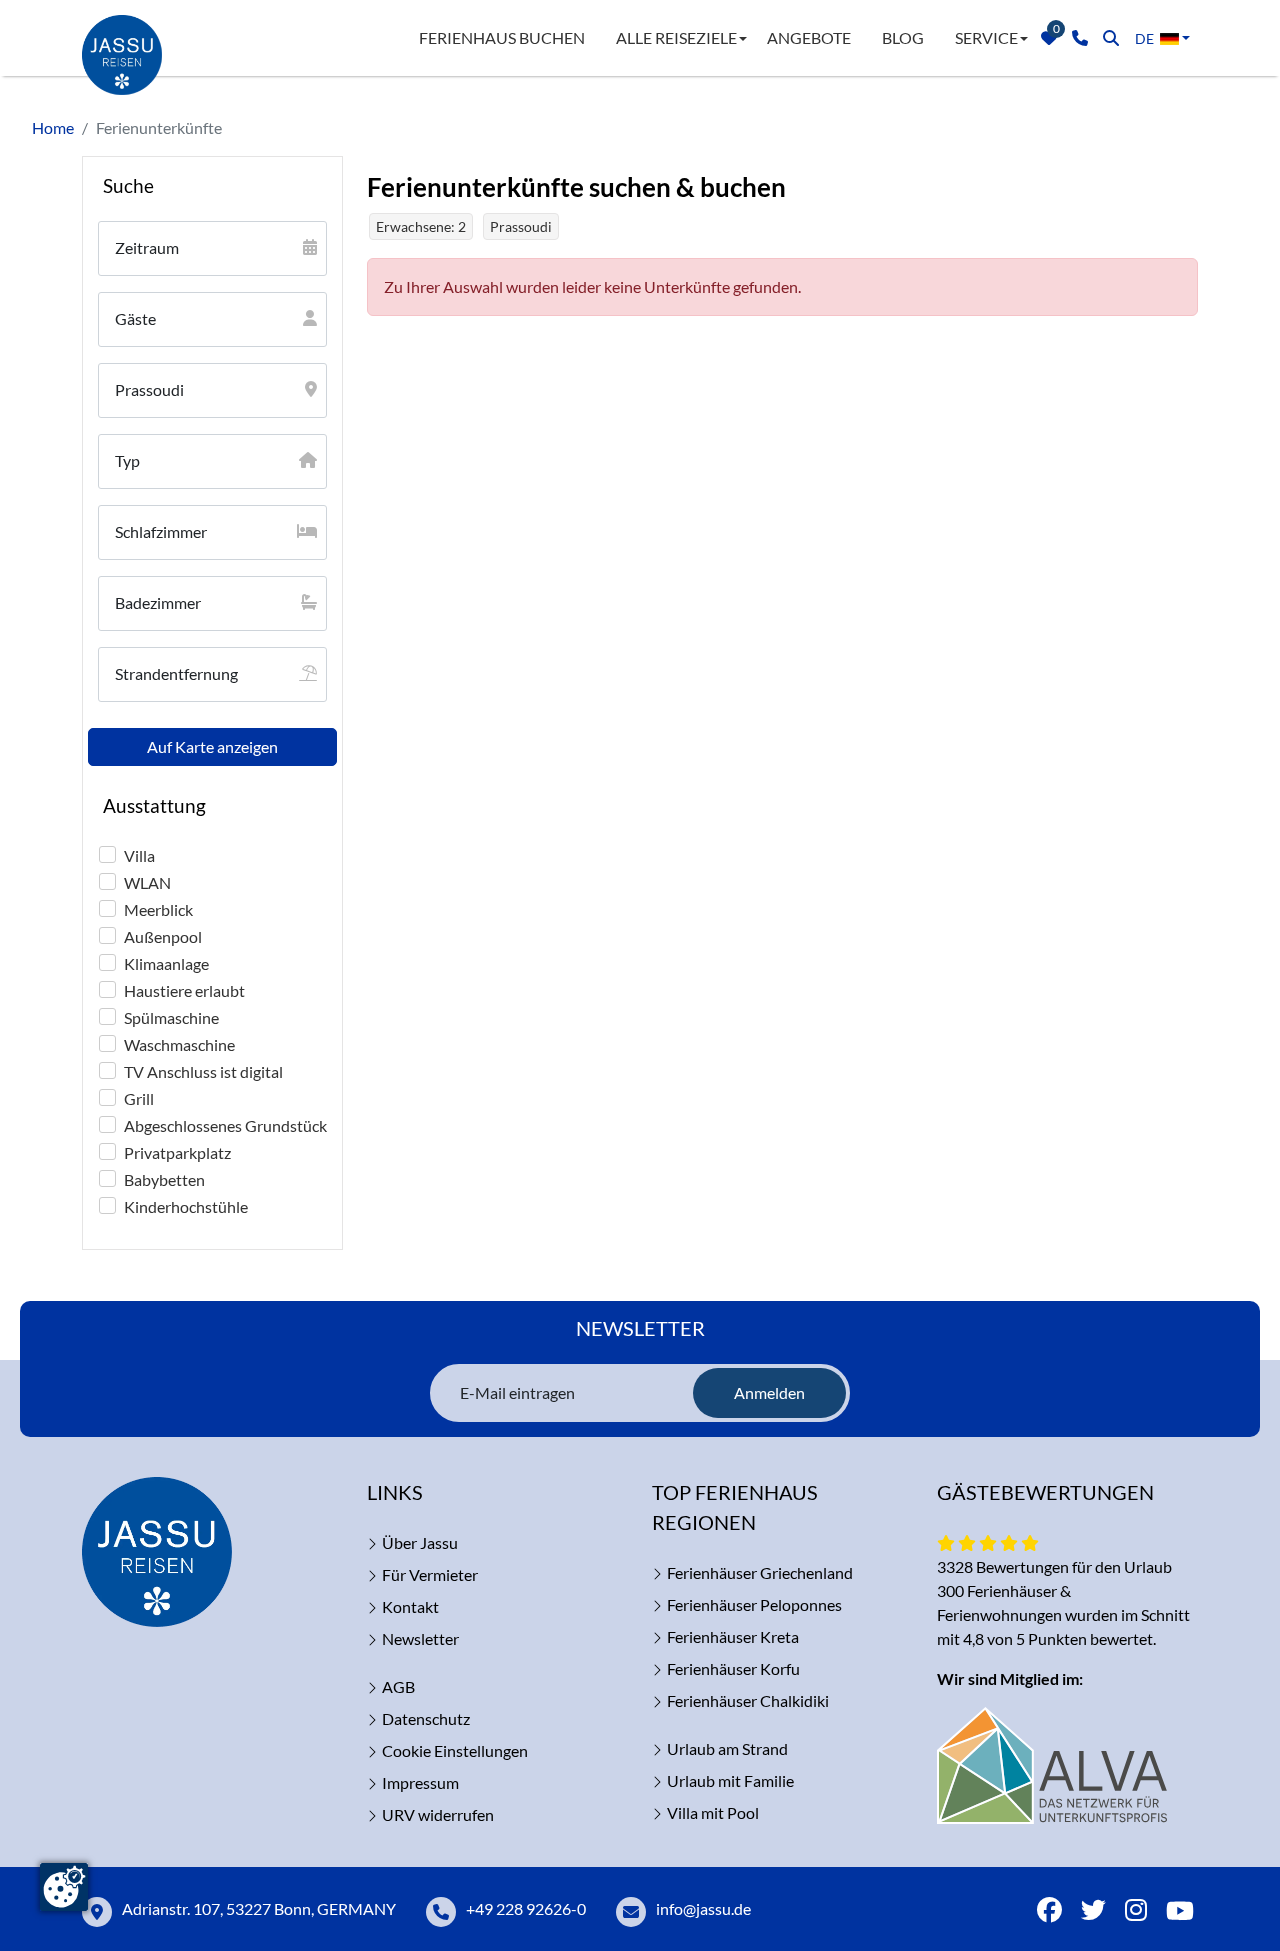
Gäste (135, 318)
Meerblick (158, 909)
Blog (903, 37)
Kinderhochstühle (186, 1206)
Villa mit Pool (713, 1812)
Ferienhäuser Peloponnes (754, 1604)
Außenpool (163, 936)
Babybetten (164, 1179)
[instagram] (1136, 1912)
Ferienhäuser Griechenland (760, 1572)
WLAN (147, 882)
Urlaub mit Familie (730, 1780)
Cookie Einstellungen (455, 1750)
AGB (398, 1686)
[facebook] (1049, 1912)
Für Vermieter (430, 1574)
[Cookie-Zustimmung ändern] (64, 1887)
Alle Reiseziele (676, 37)
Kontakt (410, 1606)
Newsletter (420, 1638)
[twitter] (1093, 1912)
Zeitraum (147, 247)
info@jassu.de (703, 1908)
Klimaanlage (166, 963)
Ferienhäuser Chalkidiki (748, 1700)
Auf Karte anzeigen (212, 746)
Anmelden (769, 1392)
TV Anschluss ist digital (203, 1071)
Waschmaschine (179, 1044)
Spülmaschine (171, 1017)
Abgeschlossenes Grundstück (225, 1125)
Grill (139, 1098)
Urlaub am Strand (727, 1748)
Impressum (420, 1782)
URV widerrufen (438, 1814)
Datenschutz (426, 1718)
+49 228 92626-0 (526, 1908)
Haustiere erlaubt (184, 990)
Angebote (809, 37)
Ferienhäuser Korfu (733, 1668)
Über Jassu (420, 1542)
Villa (139, 855)
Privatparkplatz (177, 1152)
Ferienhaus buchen (502, 37)
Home (53, 127)
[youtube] (1180, 1912)
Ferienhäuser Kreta (733, 1636)
